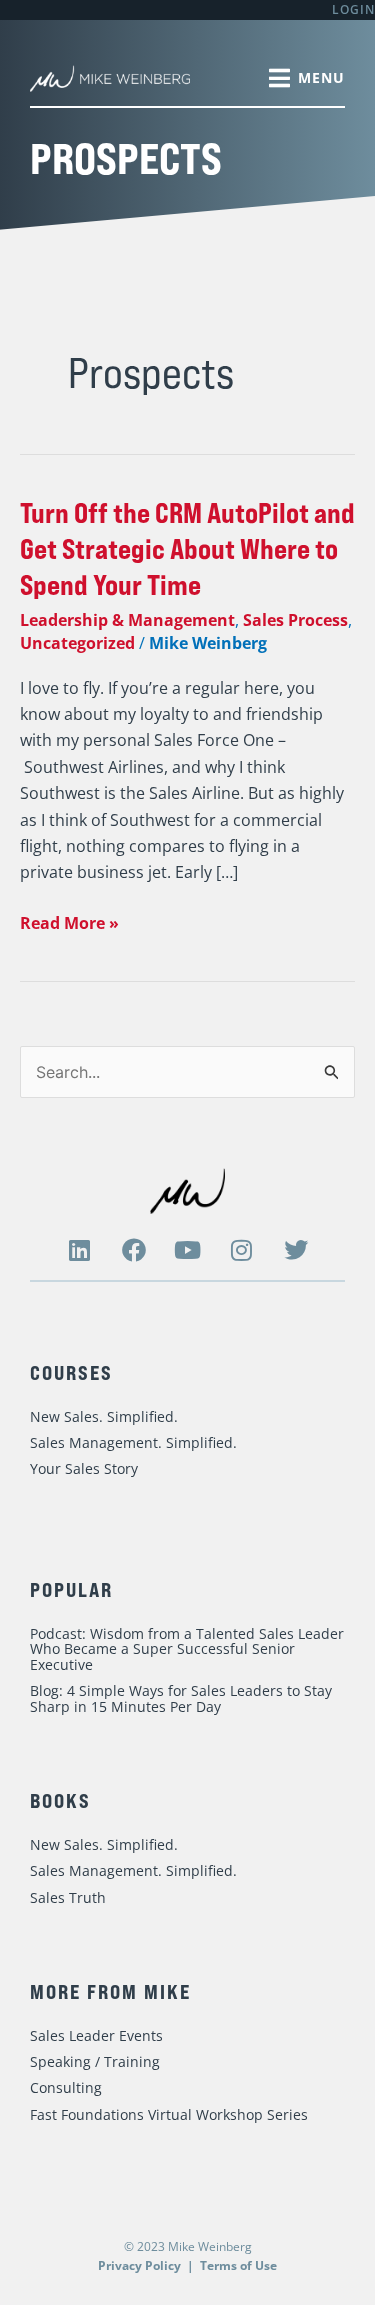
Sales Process (295, 620)
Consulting (66, 2087)
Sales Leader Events (96, 2035)
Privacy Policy (139, 2265)
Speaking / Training (95, 2061)
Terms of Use (238, 2265)
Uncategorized (77, 643)
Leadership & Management (127, 620)
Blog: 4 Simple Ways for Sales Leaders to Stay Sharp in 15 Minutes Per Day (181, 1698)
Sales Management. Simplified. (133, 1442)
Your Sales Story (84, 1468)
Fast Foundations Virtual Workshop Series (169, 2114)
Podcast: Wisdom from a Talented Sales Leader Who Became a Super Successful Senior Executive (187, 1649)
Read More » (69, 922)
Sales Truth (68, 1897)
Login (353, 9)
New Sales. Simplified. (104, 1416)
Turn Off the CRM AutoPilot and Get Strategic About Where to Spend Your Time (187, 549)
